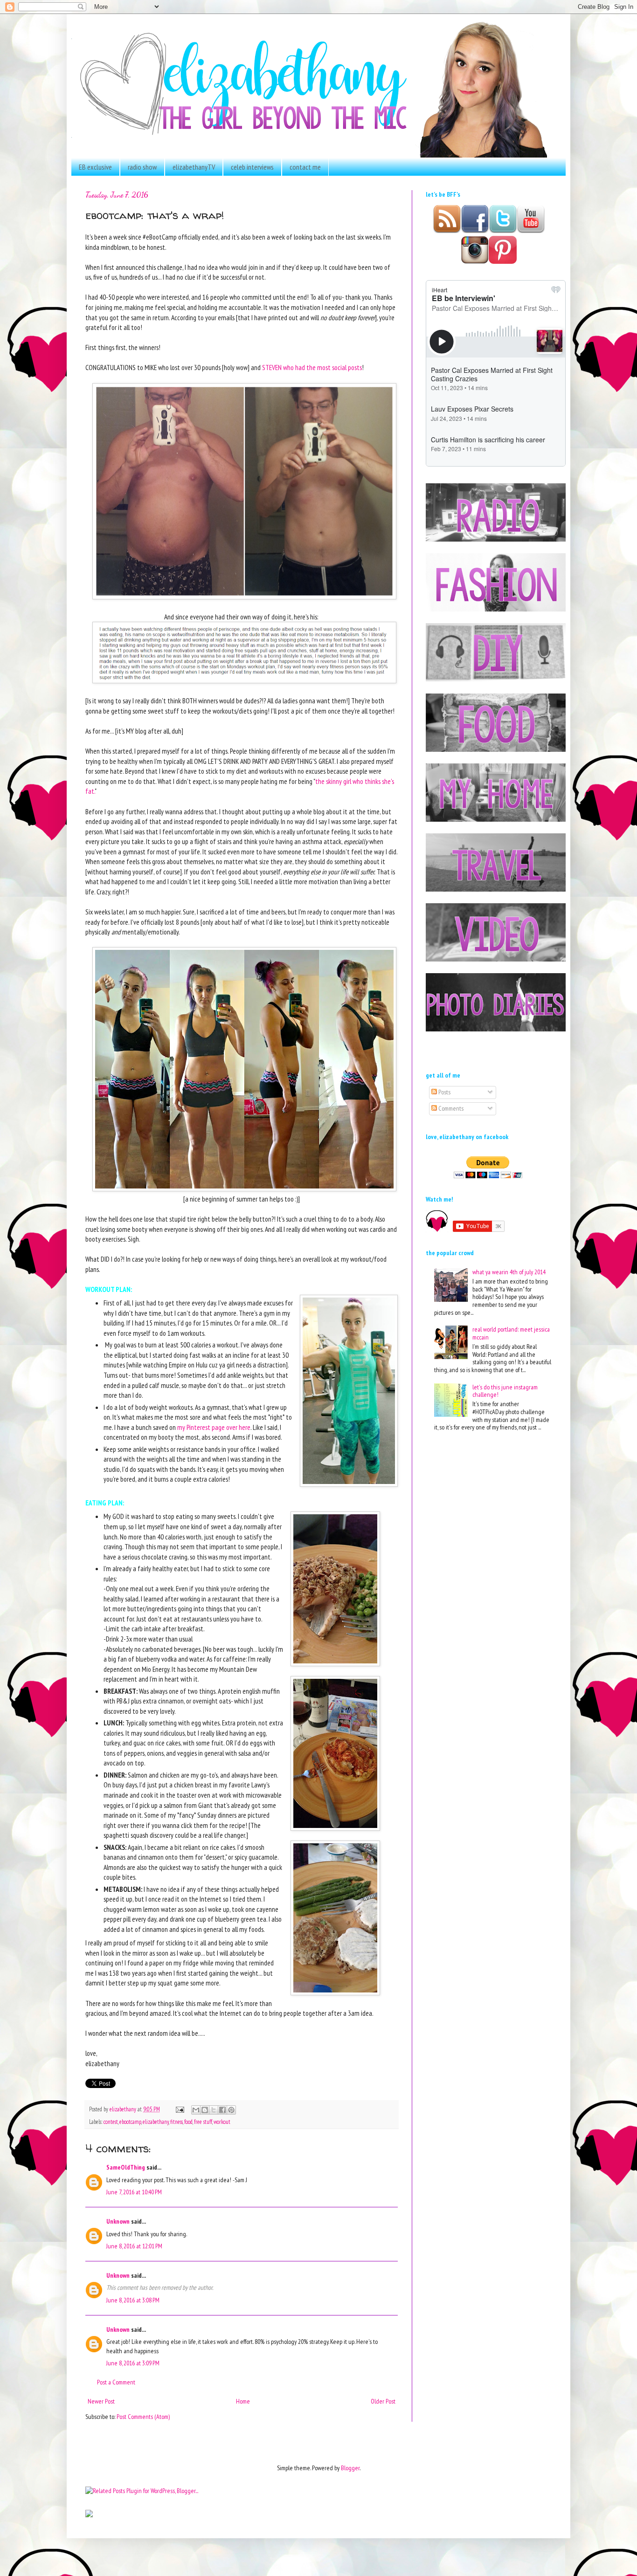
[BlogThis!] (205, 2110)
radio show (142, 167)
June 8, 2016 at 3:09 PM (133, 2363)
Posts (444, 1092)
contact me (305, 167)
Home (243, 2401)
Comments (450, 1108)
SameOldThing (126, 2167)
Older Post (383, 2401)
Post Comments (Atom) (143, 2417)
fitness (177, 2122)
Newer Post (101, 2401)
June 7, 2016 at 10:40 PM (134, 2192)
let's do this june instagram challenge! (505, 1391)
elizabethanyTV (194, 167)
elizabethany (156, 2122)
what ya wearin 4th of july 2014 (509, 1272)
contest (111, 2122)
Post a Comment (116, 2382)
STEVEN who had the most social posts (312, 367)
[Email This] (196, 2110)
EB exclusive (95, 167)
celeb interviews (252, 167)
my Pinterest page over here (214, 1427)
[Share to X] (214, 2110)
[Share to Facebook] (222, 2110)
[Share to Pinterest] (231, 2110)
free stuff (203, 2122)
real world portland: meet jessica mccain (511, 1333)
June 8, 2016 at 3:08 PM (133, 2300)
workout (222, 2122)
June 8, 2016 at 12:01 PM (134, 2246)
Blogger (350, 2468)
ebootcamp (130, 2122)
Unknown (118, 2221)
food (188, 2122)
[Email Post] (179, 2109)
